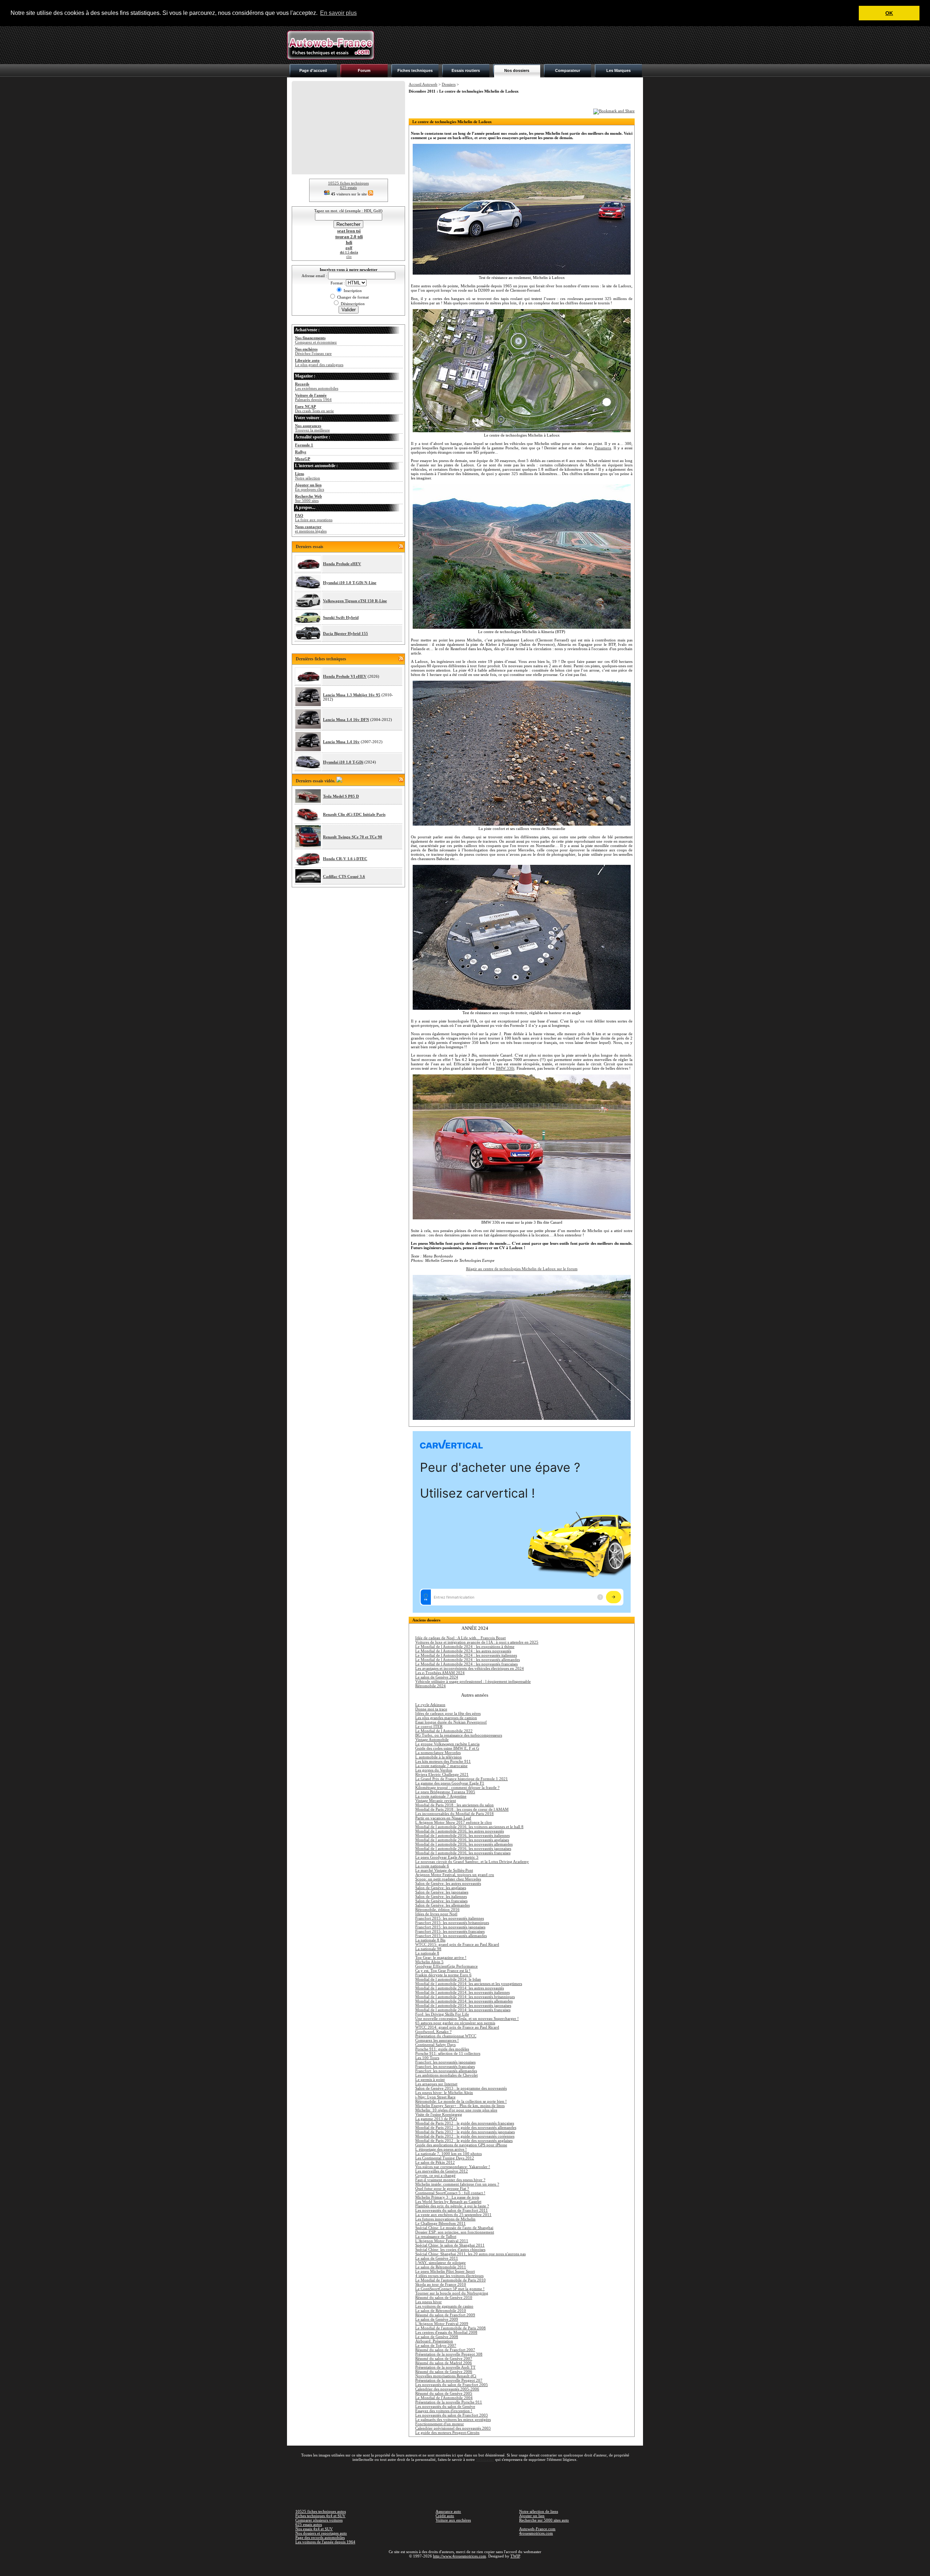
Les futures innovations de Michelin (445, 2219)
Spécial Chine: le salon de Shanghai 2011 (450, 2245)
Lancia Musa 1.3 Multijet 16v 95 (352, 695)
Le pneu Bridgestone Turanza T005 (445, 1792)
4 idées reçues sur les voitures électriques (449, 2276)
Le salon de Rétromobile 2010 (441, 2310)
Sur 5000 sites (308, 498)
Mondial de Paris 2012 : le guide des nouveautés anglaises (464, 2140)
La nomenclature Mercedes (438, 1753)
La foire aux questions (314, 518)
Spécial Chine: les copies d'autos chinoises (450, 2249)
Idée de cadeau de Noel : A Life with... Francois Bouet (460, 1638)
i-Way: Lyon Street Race (435, 2097)
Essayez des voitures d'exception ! (444, 2411)
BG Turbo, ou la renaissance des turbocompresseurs (459, 1735)
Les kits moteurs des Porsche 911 (443, 1761)
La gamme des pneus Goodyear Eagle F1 (450, 1783)
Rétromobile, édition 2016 (437, 1909)
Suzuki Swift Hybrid (341, 617)
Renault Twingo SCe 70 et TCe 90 (353, 837)
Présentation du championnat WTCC (446, 2036)
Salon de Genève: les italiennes (441, 1896)
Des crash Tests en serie (314, 409)
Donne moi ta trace (431, 1709)
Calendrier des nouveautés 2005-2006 (447, 2389)
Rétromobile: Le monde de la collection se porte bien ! (461, 2101)
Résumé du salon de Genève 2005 (444, 2393)
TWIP (515, 2556)
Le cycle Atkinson (430, 1705)
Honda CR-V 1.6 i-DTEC (345, 859)
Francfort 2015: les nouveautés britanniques (452, 1923)
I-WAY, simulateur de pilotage (440, 2263)
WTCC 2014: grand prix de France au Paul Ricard (457, 2027)
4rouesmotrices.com (536, 2533)
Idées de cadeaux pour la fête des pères (448, 1713)
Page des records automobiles (320, 2537)
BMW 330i (505, 1068)
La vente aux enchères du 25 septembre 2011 (453, 2215)
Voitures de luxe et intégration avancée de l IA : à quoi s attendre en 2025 (477, 1642)
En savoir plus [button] (338, 13)
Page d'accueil (313, 70)
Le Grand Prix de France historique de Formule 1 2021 (462, 1779)
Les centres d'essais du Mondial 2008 (446, 2332)
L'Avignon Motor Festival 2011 (442, 2241)
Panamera (603, 448)
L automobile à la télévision (438, 1757)
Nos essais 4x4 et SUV (314, 2529)
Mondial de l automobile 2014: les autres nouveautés (460, 1988)
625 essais (348, 187)
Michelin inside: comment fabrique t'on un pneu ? (457, 2184)
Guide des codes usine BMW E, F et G (447, 1748)
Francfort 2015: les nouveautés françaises (450, 1931)
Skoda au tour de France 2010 (441, 2284)
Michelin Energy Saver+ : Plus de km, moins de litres (460, 2106)
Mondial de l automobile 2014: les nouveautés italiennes (462, 1992)
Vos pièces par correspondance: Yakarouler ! (453, 2167)
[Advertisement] (511, 45)
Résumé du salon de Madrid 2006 (444, 2363)
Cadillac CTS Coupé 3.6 (344, 876)
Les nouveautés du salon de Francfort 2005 (452, 2385)
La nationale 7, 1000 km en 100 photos (448, 2154)
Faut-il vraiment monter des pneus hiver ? (450, 2180)
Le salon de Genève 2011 (437, 2258)
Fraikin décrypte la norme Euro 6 (443, 1975)
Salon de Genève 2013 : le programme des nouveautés (461, 2088)
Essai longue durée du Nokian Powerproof (451, 1722)
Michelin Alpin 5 (429, 1962)
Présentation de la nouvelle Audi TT (445, 2367)
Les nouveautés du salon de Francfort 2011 (452, 2210)
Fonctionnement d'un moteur (440, 2424)
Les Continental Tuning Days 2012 (445, 2158)
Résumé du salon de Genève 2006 (444, 2372)
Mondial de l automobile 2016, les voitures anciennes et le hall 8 (469, 1827)
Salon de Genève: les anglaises (441, 1888)
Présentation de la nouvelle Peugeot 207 (449, 2380)
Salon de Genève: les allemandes (442, 1905)
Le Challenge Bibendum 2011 (440, 2223)
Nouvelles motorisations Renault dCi (446, 2376)
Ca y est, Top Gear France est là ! (443, 1971)
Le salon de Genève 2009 (437, 2319)
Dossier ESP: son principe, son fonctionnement (455, 2232)
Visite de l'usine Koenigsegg (439, 2114)
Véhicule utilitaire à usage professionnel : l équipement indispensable (473, 1681)
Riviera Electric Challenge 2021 (442, 1774)
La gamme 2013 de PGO (436, 2119)
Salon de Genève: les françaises (441, 1901)
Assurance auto (448, 2511)
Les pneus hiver (428, 2302)
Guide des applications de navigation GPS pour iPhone (461, 2145)
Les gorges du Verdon (434, 1770)
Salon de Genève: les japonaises (442, 1892)
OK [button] (889, 13)
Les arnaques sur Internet (436, 2084)
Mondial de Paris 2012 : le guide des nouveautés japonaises (465, 2132)
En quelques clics (310, 487)
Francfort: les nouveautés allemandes (446, 2071)
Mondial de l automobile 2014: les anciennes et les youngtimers (469, 1984)
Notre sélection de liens (539, 2511)
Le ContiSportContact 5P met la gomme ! (450, 2289)
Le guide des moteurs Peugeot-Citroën (447, 2433)
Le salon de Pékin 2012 (435, 2162)
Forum (364, 70)
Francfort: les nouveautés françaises (445, 2066)
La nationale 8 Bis (430, 1940)
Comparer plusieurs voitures (319, 2520)
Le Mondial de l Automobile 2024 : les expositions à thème (465, 1647)
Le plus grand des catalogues (319, 362)
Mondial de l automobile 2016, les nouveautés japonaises (463, 1848)
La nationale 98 (428, 1949)
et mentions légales (311, 529)
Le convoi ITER (429, 1726)
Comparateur (568, 70)
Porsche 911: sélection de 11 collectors (448, 2053)
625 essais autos (309, 2524)
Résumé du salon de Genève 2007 (444, 2358)
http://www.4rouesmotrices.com (460, 2556)
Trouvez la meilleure (312, 428)
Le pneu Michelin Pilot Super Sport (445, 2271)
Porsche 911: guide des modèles (442, 2049)
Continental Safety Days (435, 2045)
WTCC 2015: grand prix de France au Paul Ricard (457, 1944)
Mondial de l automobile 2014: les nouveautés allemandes (464, 2001)
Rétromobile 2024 (430, 1686)
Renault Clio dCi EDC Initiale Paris (354, 814)
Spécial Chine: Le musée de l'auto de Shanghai (454, 2228)
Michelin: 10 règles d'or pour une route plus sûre (456, 2110)
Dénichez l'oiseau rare (313, 351)
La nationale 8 (427, 1953)
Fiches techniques (415, 70)
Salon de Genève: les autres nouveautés (448, 1883)
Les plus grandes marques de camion (446, 1718)
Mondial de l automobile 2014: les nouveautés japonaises (463, 2005)
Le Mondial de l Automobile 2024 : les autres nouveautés (463, 1651)
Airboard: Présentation (434, 2341)
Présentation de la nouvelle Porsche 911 (449, 2402)
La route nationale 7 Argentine (441, 1796)
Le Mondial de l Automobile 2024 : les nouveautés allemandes (468, 1660)
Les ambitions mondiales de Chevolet (446, 2075)
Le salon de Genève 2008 (437, 2337)
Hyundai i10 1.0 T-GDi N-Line (350, 583)
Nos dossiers (517, 70)
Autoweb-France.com (537, 2529)
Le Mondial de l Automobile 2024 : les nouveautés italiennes (466, 1655)
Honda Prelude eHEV (342, 564)
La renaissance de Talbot (436, 2236)
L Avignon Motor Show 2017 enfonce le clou (454, 1822)
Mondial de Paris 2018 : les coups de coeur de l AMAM (462, 1809)
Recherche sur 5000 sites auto (544, 2520)
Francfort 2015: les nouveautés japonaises (450, 1927)
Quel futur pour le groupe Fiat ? (442, 2188)
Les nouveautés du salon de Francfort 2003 (452, 2415)
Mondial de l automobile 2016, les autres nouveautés (460, 1831)
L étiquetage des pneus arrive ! (441, 2149)
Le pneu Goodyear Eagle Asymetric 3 (447, 1857)
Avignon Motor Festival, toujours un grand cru (455, 1875)
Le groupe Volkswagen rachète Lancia (447, 1744)
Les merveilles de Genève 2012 (442, 2171)
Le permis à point (430, 2079)
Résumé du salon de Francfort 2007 (445, 2350)
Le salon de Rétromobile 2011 (441, 2267)
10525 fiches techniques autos (321, 2511)
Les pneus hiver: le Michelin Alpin (444, 2093)
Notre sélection (308, 476)
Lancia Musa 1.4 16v (341, 742)
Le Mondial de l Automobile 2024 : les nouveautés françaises (466, 1664)
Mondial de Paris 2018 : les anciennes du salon (454, 1805)
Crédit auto (445, 2516)
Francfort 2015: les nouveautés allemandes (451, 1936)
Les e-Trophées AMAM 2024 (440, 1673)
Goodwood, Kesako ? (433, 2032)
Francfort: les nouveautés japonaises (445, 2062)
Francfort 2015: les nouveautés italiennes (450, 1918)
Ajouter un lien (532, 2516)
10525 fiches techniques (348, 183)
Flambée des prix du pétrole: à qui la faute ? (452, 2206)
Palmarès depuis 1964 (313, 397)
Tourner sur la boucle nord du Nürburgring (452, 2293)
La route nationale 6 (432, 1866)
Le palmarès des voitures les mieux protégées (453, 2419)
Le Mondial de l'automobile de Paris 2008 (450, 2328)
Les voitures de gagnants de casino (444, 2306)
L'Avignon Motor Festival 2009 (442, 2324)
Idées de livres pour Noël (436, 1914)
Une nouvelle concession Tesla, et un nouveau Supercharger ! (467, 2018)
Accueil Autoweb (423, 84)
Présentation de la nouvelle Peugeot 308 (449, 2354)
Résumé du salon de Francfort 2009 (445, 2315)
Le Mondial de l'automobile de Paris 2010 (450, 2280)
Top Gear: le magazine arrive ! (441, 1957)
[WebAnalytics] (465, 2567)
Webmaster (485, 2459)
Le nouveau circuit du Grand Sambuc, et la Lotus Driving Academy (472, 1862)
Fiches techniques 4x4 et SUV (320, 2516)
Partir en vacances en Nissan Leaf (443, 1818)
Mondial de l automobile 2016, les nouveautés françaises (463, 1853)
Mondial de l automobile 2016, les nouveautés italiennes (462, 1835)
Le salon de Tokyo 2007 (436, 2345)
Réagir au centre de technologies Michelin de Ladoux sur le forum (522, 1269)
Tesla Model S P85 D (341, 796)
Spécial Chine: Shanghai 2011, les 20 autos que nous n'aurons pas (470, 2254)
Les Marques (618, 70)
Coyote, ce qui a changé (435, 2175)
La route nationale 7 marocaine (441, 1766)
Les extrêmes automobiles (317, 386)
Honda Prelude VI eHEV (345, 676)
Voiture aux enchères (453, 2520)
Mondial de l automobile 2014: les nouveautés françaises (463, 2010)
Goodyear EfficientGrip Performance (446, 1966)
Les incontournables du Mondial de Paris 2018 (454, 1814)
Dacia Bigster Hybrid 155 (345, 633)
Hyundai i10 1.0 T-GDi (343, 762)
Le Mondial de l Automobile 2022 (444, 1731)
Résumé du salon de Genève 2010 (444, 2297)
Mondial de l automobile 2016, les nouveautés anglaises (462, 1840)
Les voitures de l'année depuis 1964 (325, 2542)
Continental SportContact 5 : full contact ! (450, 2193)
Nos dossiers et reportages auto (321, 2533)
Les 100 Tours (427, 2058)
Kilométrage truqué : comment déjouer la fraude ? (457, 1787)
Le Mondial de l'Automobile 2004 (444, 2398)
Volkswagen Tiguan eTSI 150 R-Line (355, 601)
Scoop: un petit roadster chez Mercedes (448, 1879)
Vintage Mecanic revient (436, 1801)
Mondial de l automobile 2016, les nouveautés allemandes (464, 1844)
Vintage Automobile (432, 1739)
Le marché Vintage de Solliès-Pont (444, 1870)
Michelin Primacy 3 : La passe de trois (447, 2197)
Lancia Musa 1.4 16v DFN (346, 720)
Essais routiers (466, 70)
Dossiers (449, 84)
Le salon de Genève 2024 (437, 1677)
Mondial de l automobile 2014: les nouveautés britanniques (465, 1997)
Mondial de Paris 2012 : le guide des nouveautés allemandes (466, 2127)
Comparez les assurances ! (437, 2040)
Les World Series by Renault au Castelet (448, 2202)
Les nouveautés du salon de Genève (445, 2406)
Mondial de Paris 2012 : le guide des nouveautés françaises (465, 2123)
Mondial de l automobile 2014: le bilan (448, 1979)
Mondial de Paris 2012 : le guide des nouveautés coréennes (465, 2136)
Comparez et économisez (316, 340)
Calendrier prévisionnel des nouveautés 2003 (453, 2428)
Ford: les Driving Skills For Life (442, 2014)
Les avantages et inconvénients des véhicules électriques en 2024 (470, 1668)
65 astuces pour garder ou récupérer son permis (455, 2023)
